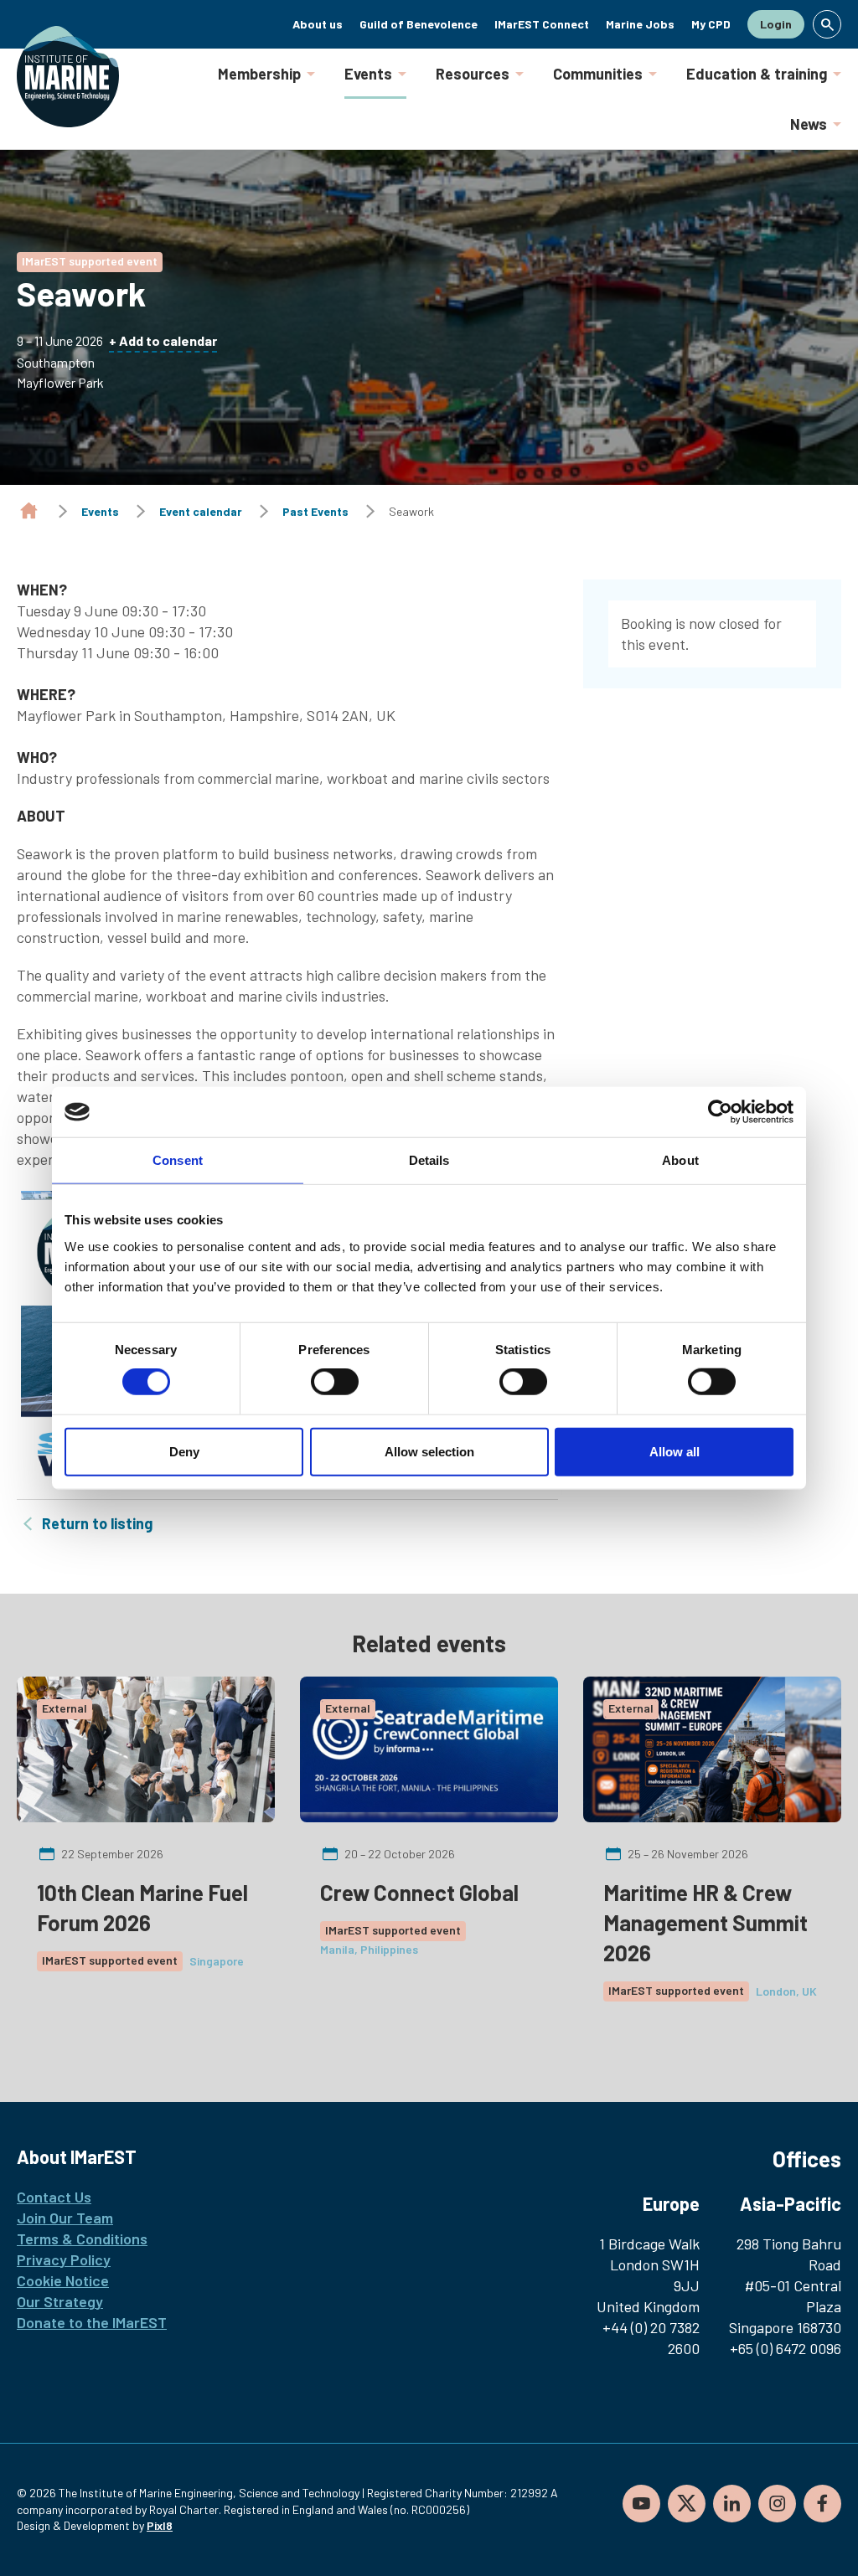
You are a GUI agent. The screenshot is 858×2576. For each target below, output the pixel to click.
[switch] (335, 1382)
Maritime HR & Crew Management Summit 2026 (706, 1922)
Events (368, 74)
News (809, 124)
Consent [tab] (178, 1160)
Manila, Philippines (369, 1949)
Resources (473, 74)
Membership (259, 74)
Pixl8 (160, 2525)
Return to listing (97, 1523)
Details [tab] (429, 1160)
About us (318, 24)
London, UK (786, 1991)
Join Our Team (65, 2218)
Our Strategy (60, 2301)
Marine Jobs (640, 24)
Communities (598, 74)
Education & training (757, 74)
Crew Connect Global (419, 1892)
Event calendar (201, 511)
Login (776, 24)
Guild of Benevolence (419, 24)
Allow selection (429, 1451)
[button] (827, 24)
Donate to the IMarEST (92, 2322)
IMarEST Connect (542, 24)
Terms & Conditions (82, 2239)
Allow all (675, 1451)
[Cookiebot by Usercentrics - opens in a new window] (720, 1112)
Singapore (217, 1961)
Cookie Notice (63, 2280)
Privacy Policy (64, 2259)
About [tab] (680, 1160)
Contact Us (54, 2197)
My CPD (711, 24)
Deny (184, 1451)
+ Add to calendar (163, 340)
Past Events (315, 511)
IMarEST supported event (90, 261)
